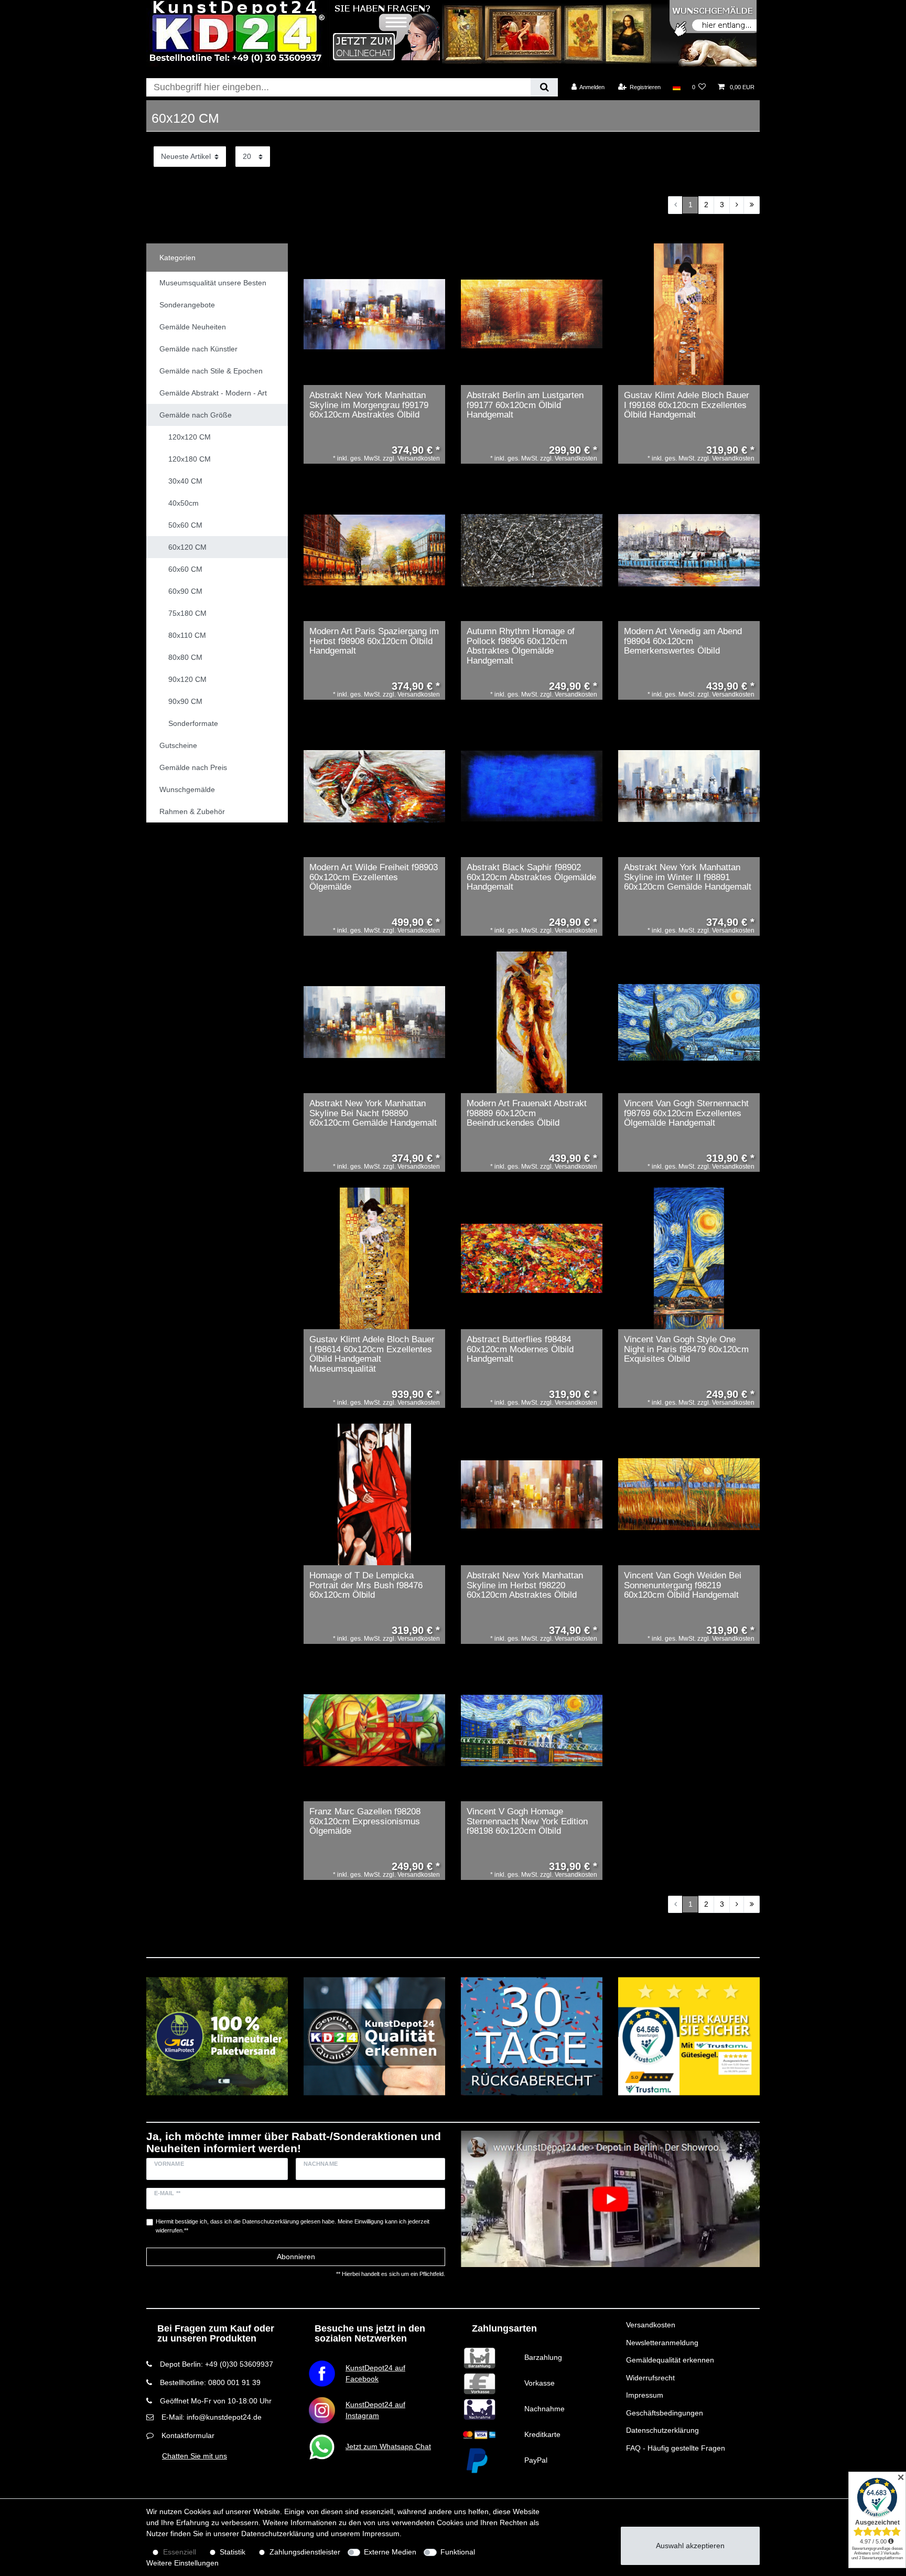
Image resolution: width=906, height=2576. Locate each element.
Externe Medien (390, 2552)
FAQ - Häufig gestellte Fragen (676, 2448)
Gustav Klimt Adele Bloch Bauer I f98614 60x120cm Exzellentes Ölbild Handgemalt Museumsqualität (372, 1354)
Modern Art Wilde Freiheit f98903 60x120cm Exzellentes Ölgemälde (374, 877)
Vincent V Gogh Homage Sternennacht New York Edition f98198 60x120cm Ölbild (527, 1821)
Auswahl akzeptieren (690, 2546)
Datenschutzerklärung (662, 2430)
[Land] (676, 87)
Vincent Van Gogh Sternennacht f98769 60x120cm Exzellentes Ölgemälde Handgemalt (686, 1113)
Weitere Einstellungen (182, 2563)
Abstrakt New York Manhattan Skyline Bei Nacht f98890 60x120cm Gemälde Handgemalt (373, 1113)
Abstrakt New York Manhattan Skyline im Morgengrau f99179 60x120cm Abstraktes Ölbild (369, 405)
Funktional (458, 2552)
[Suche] (544, 87)
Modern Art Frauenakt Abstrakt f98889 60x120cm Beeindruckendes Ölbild (527, 1113)
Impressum (645, 2395)
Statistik (233, 2552)
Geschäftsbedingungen (665, 2413)
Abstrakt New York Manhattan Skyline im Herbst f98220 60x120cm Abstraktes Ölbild (525, 1585)
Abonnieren (296, 2257)
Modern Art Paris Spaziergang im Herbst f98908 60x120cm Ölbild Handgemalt (374, 641)
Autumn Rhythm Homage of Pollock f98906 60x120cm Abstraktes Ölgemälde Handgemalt (521, 646)
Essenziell (180, 2552)
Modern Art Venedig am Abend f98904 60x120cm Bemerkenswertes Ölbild (683, 641)
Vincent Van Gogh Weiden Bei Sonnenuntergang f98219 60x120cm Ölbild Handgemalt (683, 1585)
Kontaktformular (188, 2435)
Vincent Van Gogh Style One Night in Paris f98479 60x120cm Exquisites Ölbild (686, 1349)
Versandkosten (651, 2325)
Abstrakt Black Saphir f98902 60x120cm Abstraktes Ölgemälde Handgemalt (531, 877)
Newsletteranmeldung (662, 2343)
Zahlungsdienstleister (305, 2552)
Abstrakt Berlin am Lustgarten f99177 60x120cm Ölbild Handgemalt (525, 405)
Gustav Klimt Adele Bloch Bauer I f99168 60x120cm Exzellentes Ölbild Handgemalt (687, 405)
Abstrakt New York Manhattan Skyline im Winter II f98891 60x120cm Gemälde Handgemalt (688, 877)
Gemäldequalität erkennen (670, 2360)
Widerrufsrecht (650, 2378)
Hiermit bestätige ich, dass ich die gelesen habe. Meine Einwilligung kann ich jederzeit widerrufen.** (293, 2226)
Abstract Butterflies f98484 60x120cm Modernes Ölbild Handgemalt (520, 1349)
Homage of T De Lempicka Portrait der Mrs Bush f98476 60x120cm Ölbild (366, 1585)
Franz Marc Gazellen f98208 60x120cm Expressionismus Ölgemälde (365, 1821)
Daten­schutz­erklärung (278, 2534)
